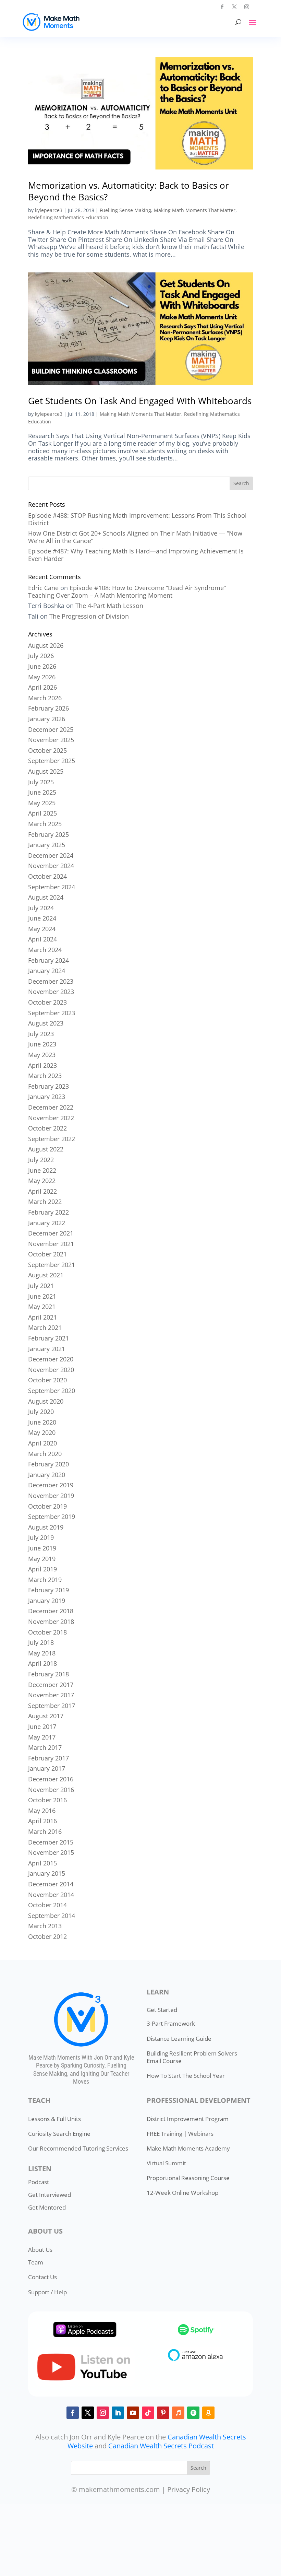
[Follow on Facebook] (222, 7)
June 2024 (42, 918)
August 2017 (46, 1716)
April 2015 (42, 1863)
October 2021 (47, 1254)
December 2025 (51, 729)
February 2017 (48, 1758)
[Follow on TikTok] (148, 2413)
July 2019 (41, 1537)
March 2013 (45, 1926)
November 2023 (51, 992)
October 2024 (47, 876)
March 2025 (45, 824)
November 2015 (51, 1852)
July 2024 (41, 908)
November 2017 (51, 1695)
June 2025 (42, 792)
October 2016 (47, 1800)
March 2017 (45, 1747)
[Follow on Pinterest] (163, 2413)
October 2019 (47, 1506)
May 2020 (42, 1432)
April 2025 (42, 813)
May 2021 (42, 1307)
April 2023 (42, 1065)
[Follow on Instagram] (247, 7)
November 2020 (51, 1370)
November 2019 (51, 1496)
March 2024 (45, 950)
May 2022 (42, 1181)
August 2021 (46, 1275)
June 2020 (42, 1422)
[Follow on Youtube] (133, 2413)
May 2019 (42, 1559)
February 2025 (48, 834)
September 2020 (52, 1391)
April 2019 (42, 1569)
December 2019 (51, 1485)
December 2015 (51, 1842)
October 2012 (47, 1936)
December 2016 (51, 1779)
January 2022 (47, 1223)
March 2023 (45, 1076)
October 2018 (47, 1632)
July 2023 (41, 1034)
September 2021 (52, 1265)
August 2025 (46, 771)
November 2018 (51, 1621)
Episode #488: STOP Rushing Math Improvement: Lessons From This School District (137, 519)
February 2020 (48, 1464)
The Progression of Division (89, 616)
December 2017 (51, 1685)
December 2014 (51, 1884)
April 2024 (42, 939)
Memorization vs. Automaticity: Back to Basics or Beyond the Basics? (129, 191)
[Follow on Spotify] (193, 2413)
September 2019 (52, 1517)
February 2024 (48, 960)
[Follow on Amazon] (208, 2413)
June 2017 (42, 1726)
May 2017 (42, 1737)
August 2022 (46, 1149)
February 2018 (48, 1674)
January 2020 (47, 1475)
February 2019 (48, 1590)
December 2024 (51, 855)
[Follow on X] (234, 7)
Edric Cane (43, 588)
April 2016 (42, 1821)
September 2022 (52, 1139)
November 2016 (51, 1790)
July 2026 (41, 656)
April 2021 (42, 1317)
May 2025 (42, 803)
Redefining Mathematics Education (68, 217)
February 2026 (48, 708)
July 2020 (41, 1412)
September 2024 (52, 887)
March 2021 (45, 1327)
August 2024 (46, 897)
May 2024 (42, 929)
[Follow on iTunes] (178, 2413)
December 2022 (51, 1107)
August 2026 (46, 645)
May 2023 (42, 1055)
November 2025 (51, 740)
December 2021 (51, 1233)
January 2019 (47, 1601)
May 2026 (42, 677)
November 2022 (51, 1118)
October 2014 (47, 1905)
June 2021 (42, 1296)
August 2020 (46, 1401)
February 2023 (48, 1086)
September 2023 (52, 1013)
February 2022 (48, 1212)
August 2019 (46, 1527)
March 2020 (45, 1454)
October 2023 (47, 1002)
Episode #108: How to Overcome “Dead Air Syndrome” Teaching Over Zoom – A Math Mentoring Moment (127, 592)
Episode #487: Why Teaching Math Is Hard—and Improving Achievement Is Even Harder (136, 555)
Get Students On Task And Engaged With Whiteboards (140, 401)
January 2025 (47, 845)
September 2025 (52, 761)
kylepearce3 (49, 210)
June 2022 (42, 1170)
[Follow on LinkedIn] (118, 2413)
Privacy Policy (189, 2489)
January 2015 (47, 1873)
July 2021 (41, 1286)
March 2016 (45, 1831)
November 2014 (51, 1895)
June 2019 (42, 1548)
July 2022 (41, 1160)
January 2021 (47, 1349)
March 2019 (45, 1580)
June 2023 (42, 1044)
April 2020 (42, 1443)
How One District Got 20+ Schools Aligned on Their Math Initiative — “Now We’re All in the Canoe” (135, 537)
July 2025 (41, 782)
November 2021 (51, 1244)
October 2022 (47, 1128)
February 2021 (48, 1338)
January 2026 (47, 719)
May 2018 (42, 1653)
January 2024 (47, 971)
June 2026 (42, 666)
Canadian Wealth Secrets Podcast (161, 2446)
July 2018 (41, 1642)
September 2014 (52, 1916)
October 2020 (47, 1380)
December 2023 (51, 981)
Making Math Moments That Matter (195, 210)
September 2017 (52, 1706)
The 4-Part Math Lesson (109, 606)
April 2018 (42, 1663)
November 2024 (51, 866)
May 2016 (42, 1811)
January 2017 (47, 1768)
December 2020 (51, 1359)
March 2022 (45, 1202)
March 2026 (45, 698)
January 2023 (47, 1097)
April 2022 (42, 1191)
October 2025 (47, 750)
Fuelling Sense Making (125, 210)
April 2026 (42, 687)
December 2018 (51, 1611)
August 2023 (46, 1023)
